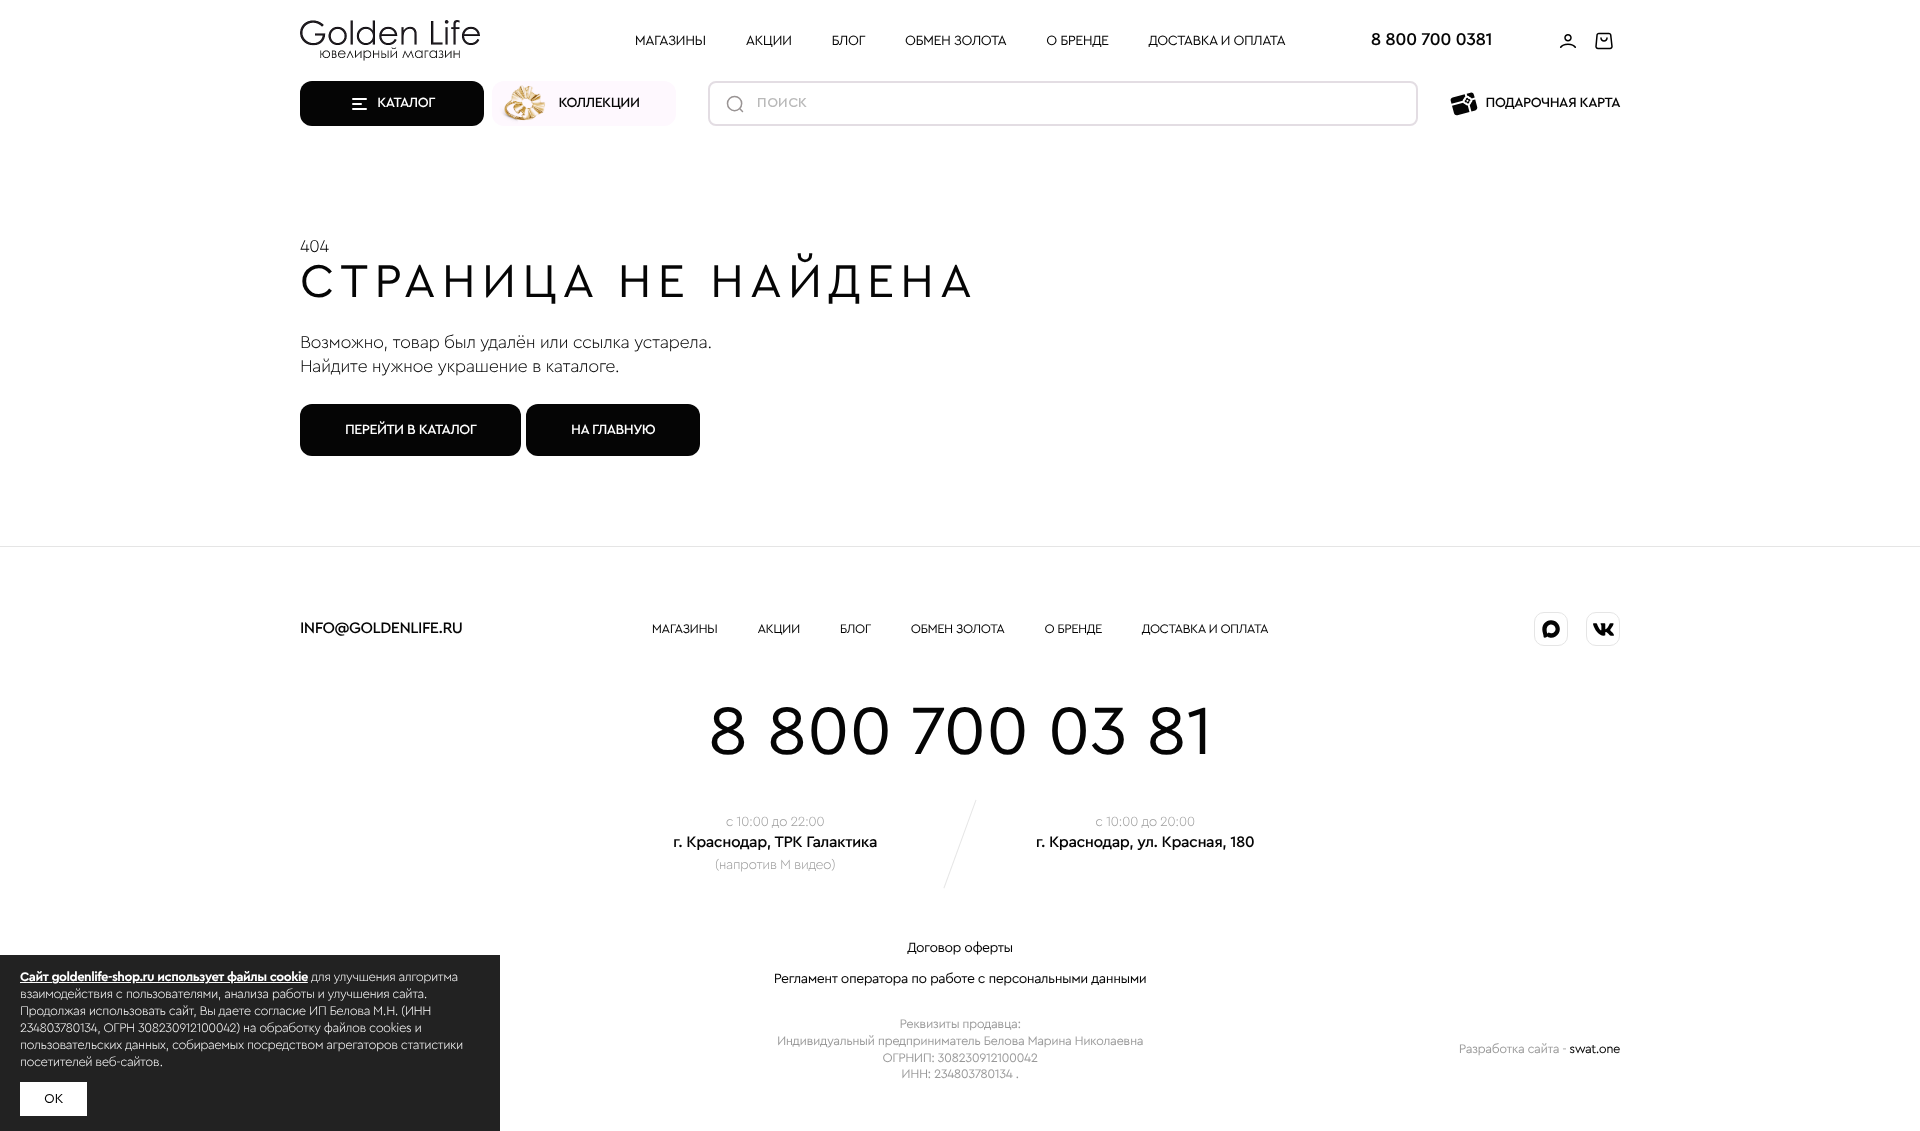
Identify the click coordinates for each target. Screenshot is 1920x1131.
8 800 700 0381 (1431, 40)
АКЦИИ (769, 41)
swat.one (1594, 1049)
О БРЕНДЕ (1077, 41)
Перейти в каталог (410, 430)
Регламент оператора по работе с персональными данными (960, 979)
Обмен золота (955, 41)
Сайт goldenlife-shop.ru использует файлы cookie (164, 977)
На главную (613, 430)
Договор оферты (959, 948)
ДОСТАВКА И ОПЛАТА (1217, 41)
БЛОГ (848, 41)
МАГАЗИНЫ (670, 41)
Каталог (406, 103)
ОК (53, 1099)
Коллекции (599, 103)
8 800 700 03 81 (960, 733)
